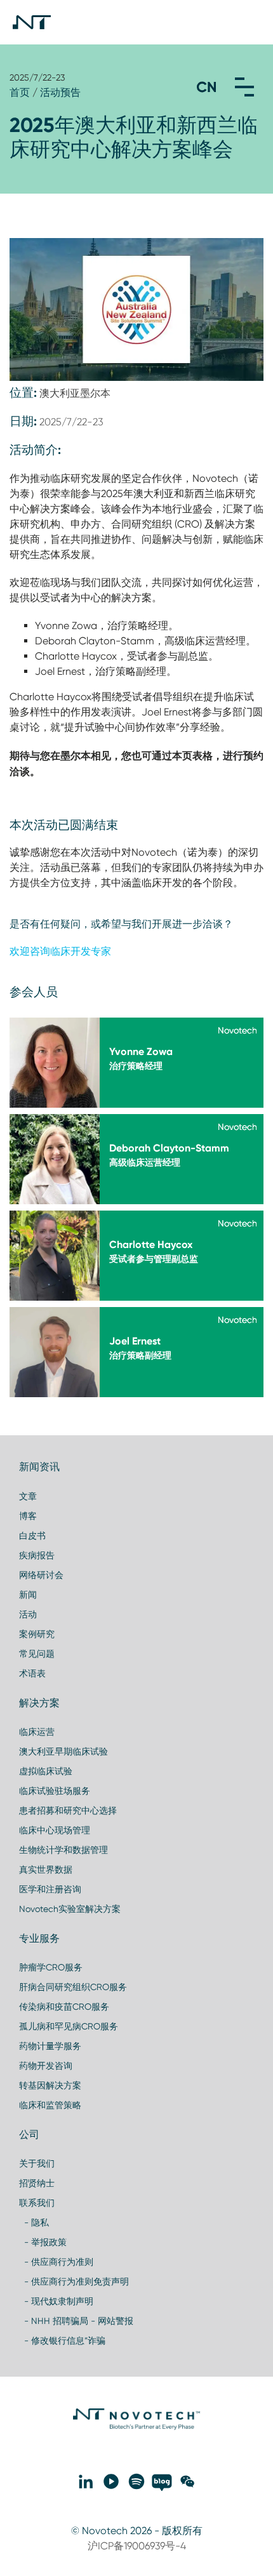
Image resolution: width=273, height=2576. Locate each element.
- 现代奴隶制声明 (56, 2301)
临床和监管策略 (50, 2105)
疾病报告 (37, 1555)
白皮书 (32, 1536)
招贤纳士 (37, 2183)
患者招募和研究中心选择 (68, 1810)
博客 (28, 1516)
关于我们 (37, 2163)
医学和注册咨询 (50, 1889)
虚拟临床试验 (46, 1771)
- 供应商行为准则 (56, 2262)
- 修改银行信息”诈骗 (62, 2340)
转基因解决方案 (50, 2085)
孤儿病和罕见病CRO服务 (69, 2026)
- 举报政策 (43, 2242)
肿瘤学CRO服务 (51, 1967)
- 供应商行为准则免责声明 (74, 2281)
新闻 (28, 1595)
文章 (28, 1496)
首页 (20, 92)
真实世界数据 (46, 1869)
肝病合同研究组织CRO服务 (73, 1987)
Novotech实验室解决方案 (70, 1909)
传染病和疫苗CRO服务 (64, 2007)
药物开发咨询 (46, 2066)
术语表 (32, 1673)
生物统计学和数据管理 (63, 1850)
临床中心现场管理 (55, 1830)
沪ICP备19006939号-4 (137, 2546)
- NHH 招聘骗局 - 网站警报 (76, 2321)
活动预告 (60, 92)
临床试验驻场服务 (55, 1791)
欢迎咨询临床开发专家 (60, 951)
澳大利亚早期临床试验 (63, 1751)
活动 (28, 1614)
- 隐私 (34, 2222)
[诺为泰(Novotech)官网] (136, 2427)
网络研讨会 (41, 1575)
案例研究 (37, 1634)
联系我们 (37, 2203)
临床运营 (37, 1732)
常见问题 (37, 1654)
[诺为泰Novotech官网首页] (32, 22)
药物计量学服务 (50, 2046)
